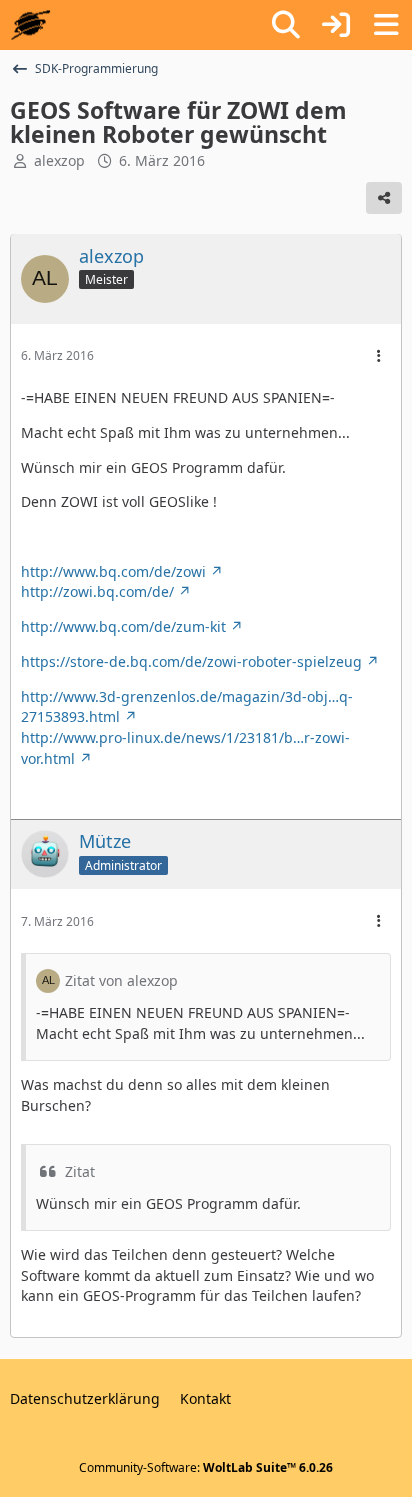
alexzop (59, 160)
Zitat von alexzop (121, 980)
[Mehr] (379, 356)
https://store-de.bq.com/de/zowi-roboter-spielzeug (191, 661)
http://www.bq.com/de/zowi (113, 571)
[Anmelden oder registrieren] (336, 25)
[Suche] (286, 25)
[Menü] (386, 25)
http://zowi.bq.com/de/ (97, 591)
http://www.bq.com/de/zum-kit (123, 626)
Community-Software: (206, 1467)
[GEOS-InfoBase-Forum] (30, 25)
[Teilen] (384, 198)
